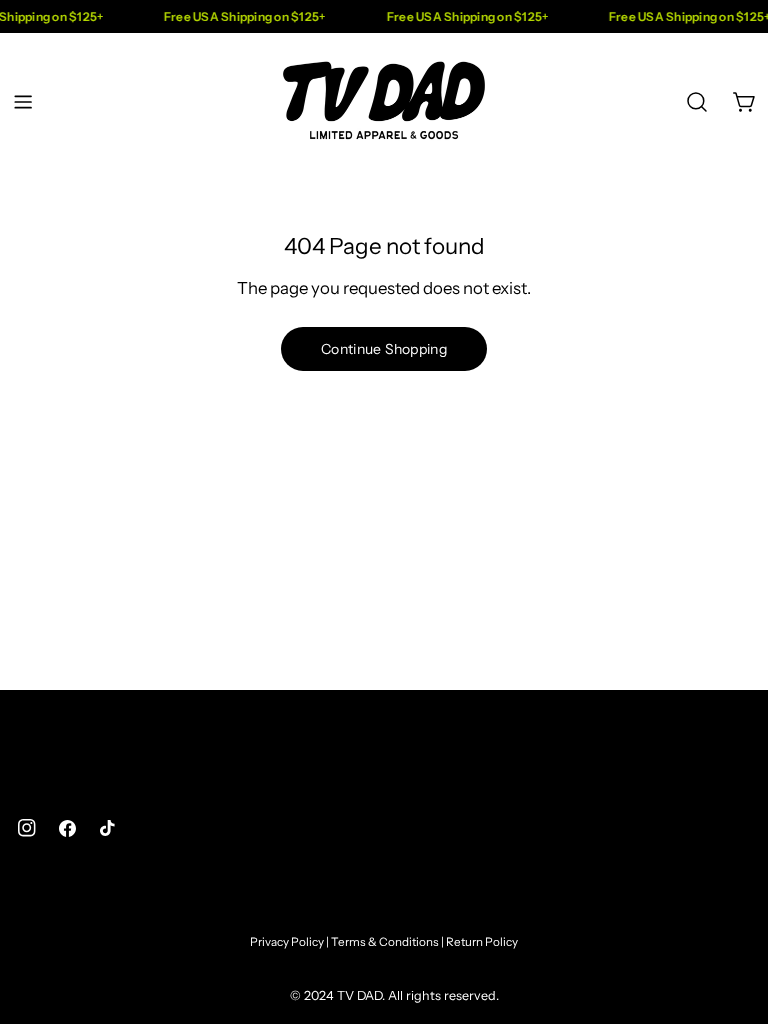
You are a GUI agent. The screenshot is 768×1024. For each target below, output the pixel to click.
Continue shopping (384, 349)
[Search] (697, 102)
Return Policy (482, 942)
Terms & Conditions (385, 942)
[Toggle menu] (23, 102)
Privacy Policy (287, 942)
